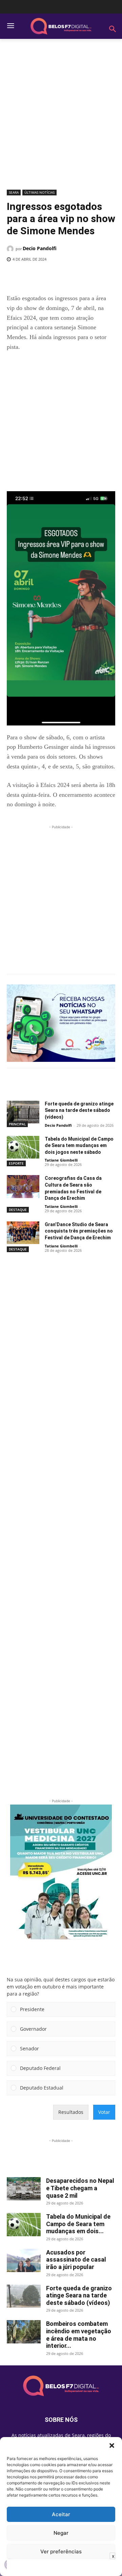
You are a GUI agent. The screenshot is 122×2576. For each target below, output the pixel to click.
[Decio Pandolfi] (11, 249)
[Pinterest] (66, 277)
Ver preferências (61, 2551)
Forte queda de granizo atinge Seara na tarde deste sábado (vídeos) (79, 1110)
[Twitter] (50, 277)
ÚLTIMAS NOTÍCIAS (39, 192)
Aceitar (61, 2514)
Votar (104, 2112)
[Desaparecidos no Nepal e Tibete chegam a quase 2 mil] (24, 2189)
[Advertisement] (61, 117)
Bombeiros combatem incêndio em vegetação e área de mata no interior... (79, 2335)
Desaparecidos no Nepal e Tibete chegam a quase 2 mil (80, 2188)
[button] (112, 2446)
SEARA (14, 192)
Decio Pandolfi (40, 248)
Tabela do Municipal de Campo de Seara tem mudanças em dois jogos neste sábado (79, 1146)
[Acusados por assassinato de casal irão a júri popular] (24, 2260)
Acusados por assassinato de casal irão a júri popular (76, 2260)
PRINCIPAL (17, 1124)
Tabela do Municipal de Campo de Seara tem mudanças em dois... (78, 2224)
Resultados (71, 2112)
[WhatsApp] (82, 277)
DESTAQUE (18, 1210)
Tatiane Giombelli (61, 1160)
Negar (61, 2533)
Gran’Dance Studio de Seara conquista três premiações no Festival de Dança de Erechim (79, 1231)
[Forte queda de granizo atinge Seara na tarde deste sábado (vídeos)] (23, 1112)
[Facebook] (35, 277)
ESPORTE (16, 1163)
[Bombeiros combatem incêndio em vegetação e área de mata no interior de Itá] (24, 2332)
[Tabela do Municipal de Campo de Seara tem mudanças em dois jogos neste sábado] (23, 1147)
